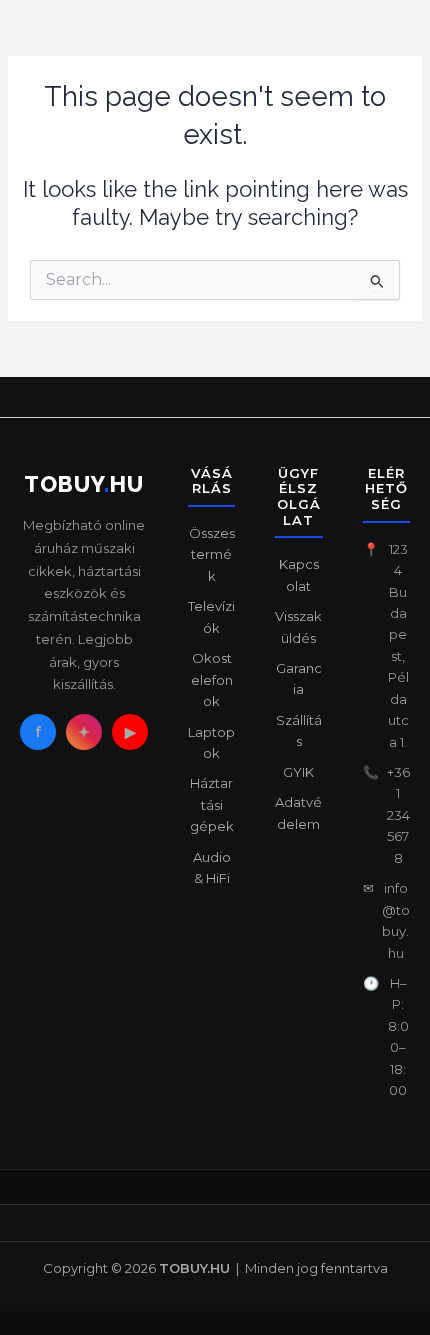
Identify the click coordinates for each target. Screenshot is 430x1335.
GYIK (298, 772)
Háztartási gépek (212, 804)
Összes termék (212, 554)
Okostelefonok (212, 679)
